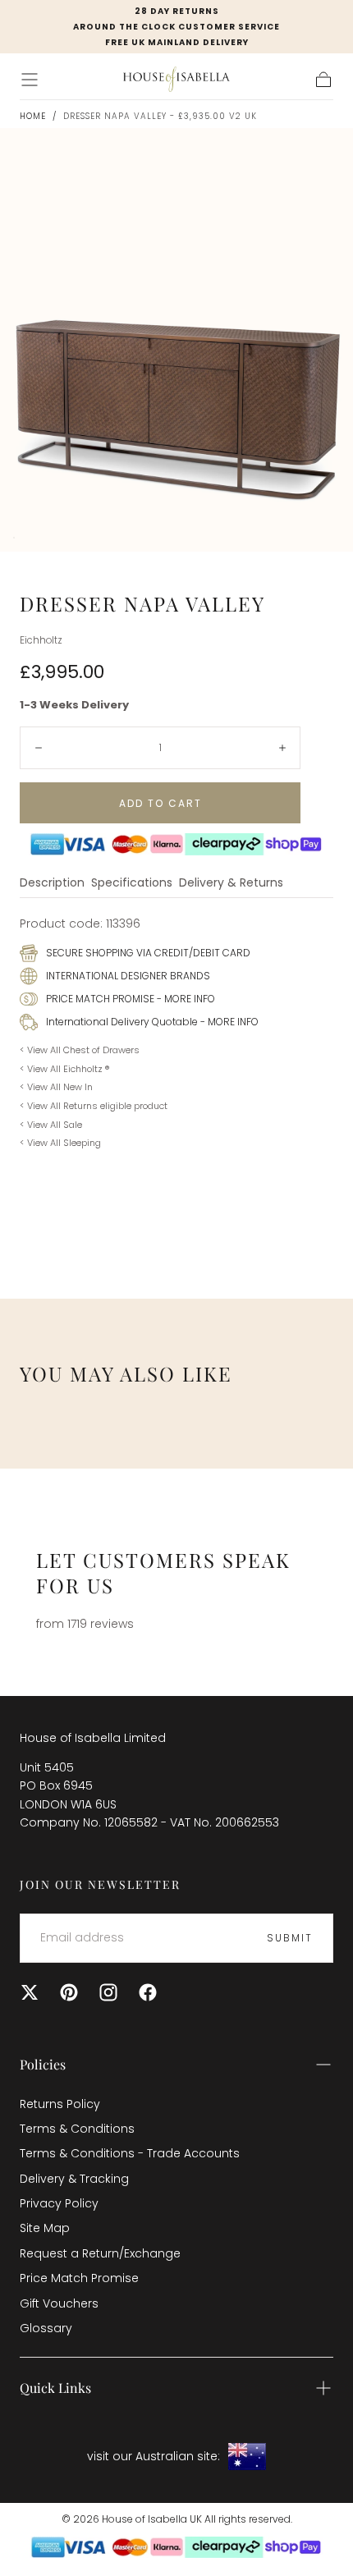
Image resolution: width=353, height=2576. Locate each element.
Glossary (46, 2328)
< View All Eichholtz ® (64, 1069)
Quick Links (55, 2388)
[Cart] (323, 80)
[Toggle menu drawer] (30, 80)
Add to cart (160, 803)
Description (52, 884)
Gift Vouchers (59, 2303)
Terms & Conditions (77, 2129)
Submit (290, 1938)
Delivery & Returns (231, 884)
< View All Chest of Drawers (80, 1050)
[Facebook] (148, 1992)
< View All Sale (51, 1125)
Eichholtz (41, 640)
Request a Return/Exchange (100, 2253)
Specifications (132, 884)
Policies (43, 2064)
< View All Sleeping (60, 1143)
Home (33, 116)
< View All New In (56, 1087)
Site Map (45, 2228)
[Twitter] (30, 1992)
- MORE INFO (185, 999)
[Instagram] (108, 1992)
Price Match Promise (79, 2278)
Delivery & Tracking (74, 2179)
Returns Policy (60, 2104)
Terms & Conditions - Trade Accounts (130, 2153)
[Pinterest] (69, 1992)
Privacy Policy (59, 2203)
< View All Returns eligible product (94, 1106)
